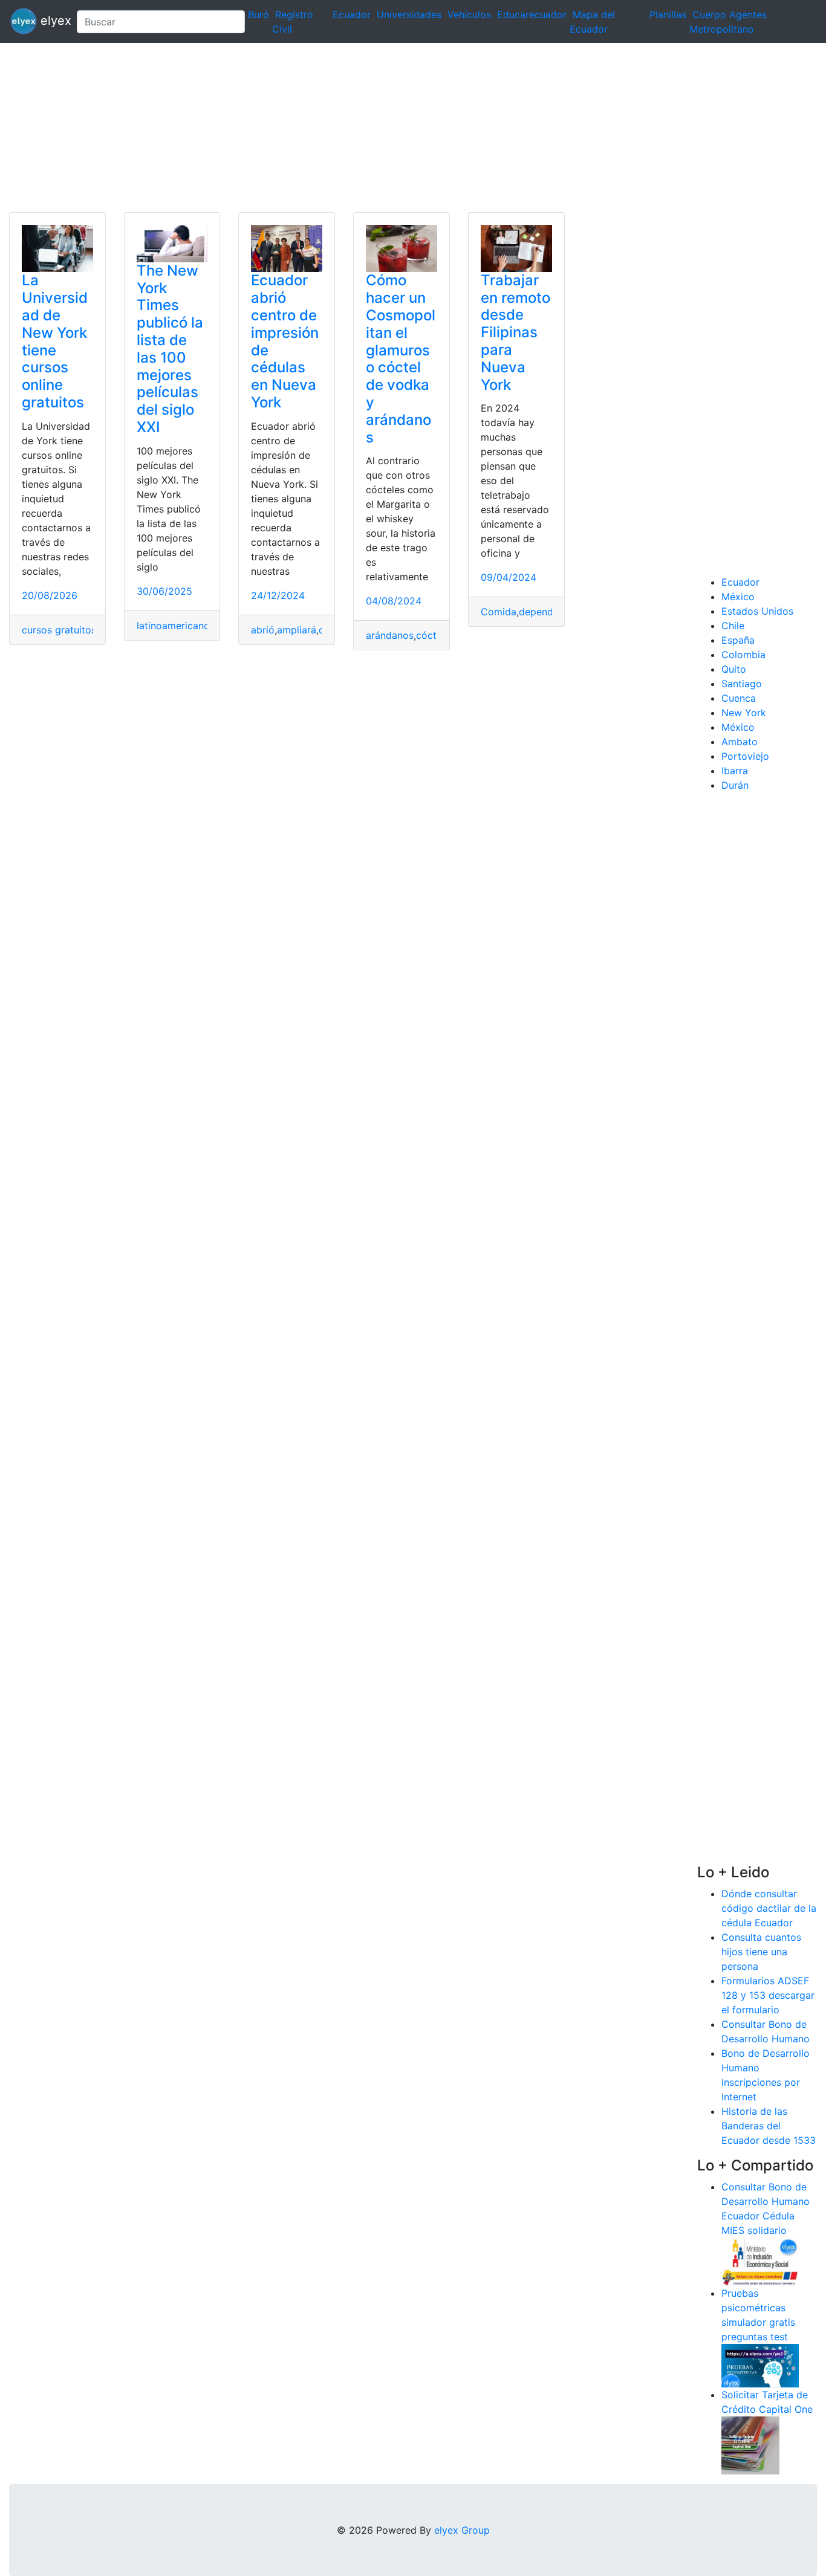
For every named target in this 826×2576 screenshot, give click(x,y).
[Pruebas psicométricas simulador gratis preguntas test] (760, 2364)
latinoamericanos (176, 626)
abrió (263, 630)
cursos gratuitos (59, 630)
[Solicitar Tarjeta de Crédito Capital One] (750, 2444)
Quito (734, 669)
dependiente (547, 612)
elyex (52, 21)
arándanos (390, 635)
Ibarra (735, 771)
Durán (735, 785)
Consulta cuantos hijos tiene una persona (761, 1952)
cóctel (430, 635)
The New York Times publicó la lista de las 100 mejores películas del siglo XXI (170, 349)
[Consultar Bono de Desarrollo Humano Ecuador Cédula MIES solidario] (760, 2260)
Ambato (740, 742)
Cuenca (739, 698)
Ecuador (352, 15)
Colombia (743, 655)
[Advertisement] (363, 128)
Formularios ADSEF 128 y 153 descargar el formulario (768, 1995)
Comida (499, 612)
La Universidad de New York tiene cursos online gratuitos (55, 341)
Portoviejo (745, 756)
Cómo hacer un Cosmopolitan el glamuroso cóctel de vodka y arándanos (401, 358)
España (738, 640)
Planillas (668, 15)
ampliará (297, 630)
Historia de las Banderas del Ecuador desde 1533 (769, 2126)
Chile (733, 626)
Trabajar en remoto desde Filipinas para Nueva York (515, 332)
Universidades (409, 15)
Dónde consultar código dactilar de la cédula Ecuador (769, 1908)
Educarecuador (532, 15)
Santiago (742, 684)
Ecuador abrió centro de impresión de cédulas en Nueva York (285, 341)
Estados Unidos (757, 611)
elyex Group (462, 2530)
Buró (259, 15)
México (738, 597)
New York (744, 713)
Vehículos (469, 15)
